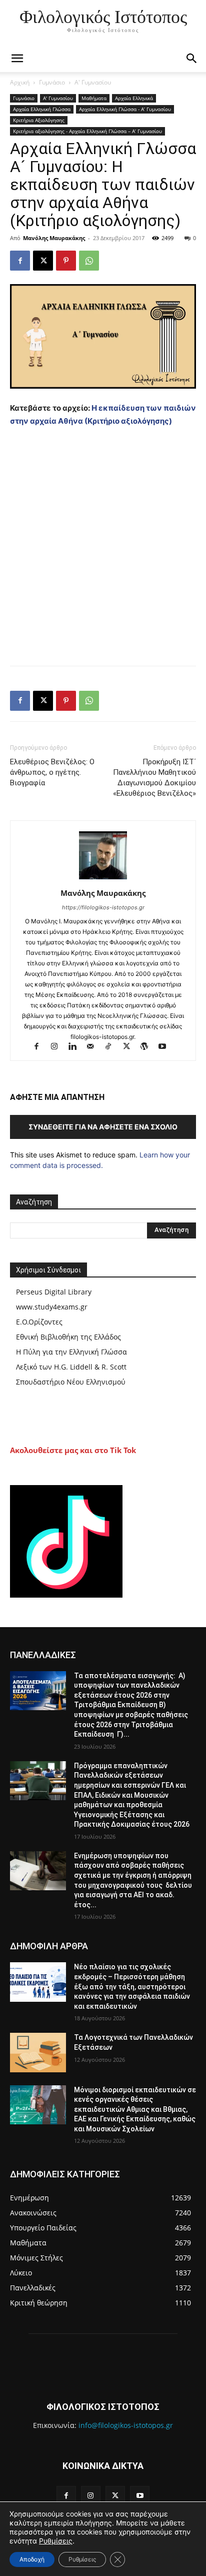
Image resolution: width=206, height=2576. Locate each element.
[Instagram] (59, 1047)
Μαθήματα (94, 98)
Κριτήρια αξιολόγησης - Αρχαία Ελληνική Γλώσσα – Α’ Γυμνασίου (87, 131)
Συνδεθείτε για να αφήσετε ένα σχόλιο (103, 1127)
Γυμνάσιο (52, 82)
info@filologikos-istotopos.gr (126, 2425)
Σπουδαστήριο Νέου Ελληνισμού (71, 1382)
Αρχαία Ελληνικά (134, 98)
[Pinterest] (66, 261)
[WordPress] (149, 1047)
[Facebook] (20, 261)
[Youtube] (166, 1047)
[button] (192, 59)
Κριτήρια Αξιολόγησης (39, 120)
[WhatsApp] (89, 261)
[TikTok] (113, 1047)
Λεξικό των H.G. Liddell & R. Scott (71, 1367)
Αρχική (20, 82)
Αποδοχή (32, 2559)
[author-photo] (103, 879)
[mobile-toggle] (17, 59)
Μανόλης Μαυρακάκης (54, 238)
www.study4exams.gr (52, 1307)
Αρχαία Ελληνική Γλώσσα (42, 109)
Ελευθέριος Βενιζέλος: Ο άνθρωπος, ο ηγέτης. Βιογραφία (52, 772)
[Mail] (95, 1047)
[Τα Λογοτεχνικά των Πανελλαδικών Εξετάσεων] (38, 2052)
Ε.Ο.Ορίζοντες (39, 1322)
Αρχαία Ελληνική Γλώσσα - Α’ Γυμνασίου (125, 109)
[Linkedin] (77, 1047)
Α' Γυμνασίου (93, 82)
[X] (43, 261)
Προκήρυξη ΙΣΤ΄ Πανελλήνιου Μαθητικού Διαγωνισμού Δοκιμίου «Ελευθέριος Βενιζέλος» (154, 778)
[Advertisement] (103, 544)
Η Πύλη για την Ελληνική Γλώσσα (71, 1352)
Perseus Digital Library (54, 1292)
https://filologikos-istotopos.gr (103, 907)
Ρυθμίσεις (56, 2541)
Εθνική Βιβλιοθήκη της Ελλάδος (68, 1337)
